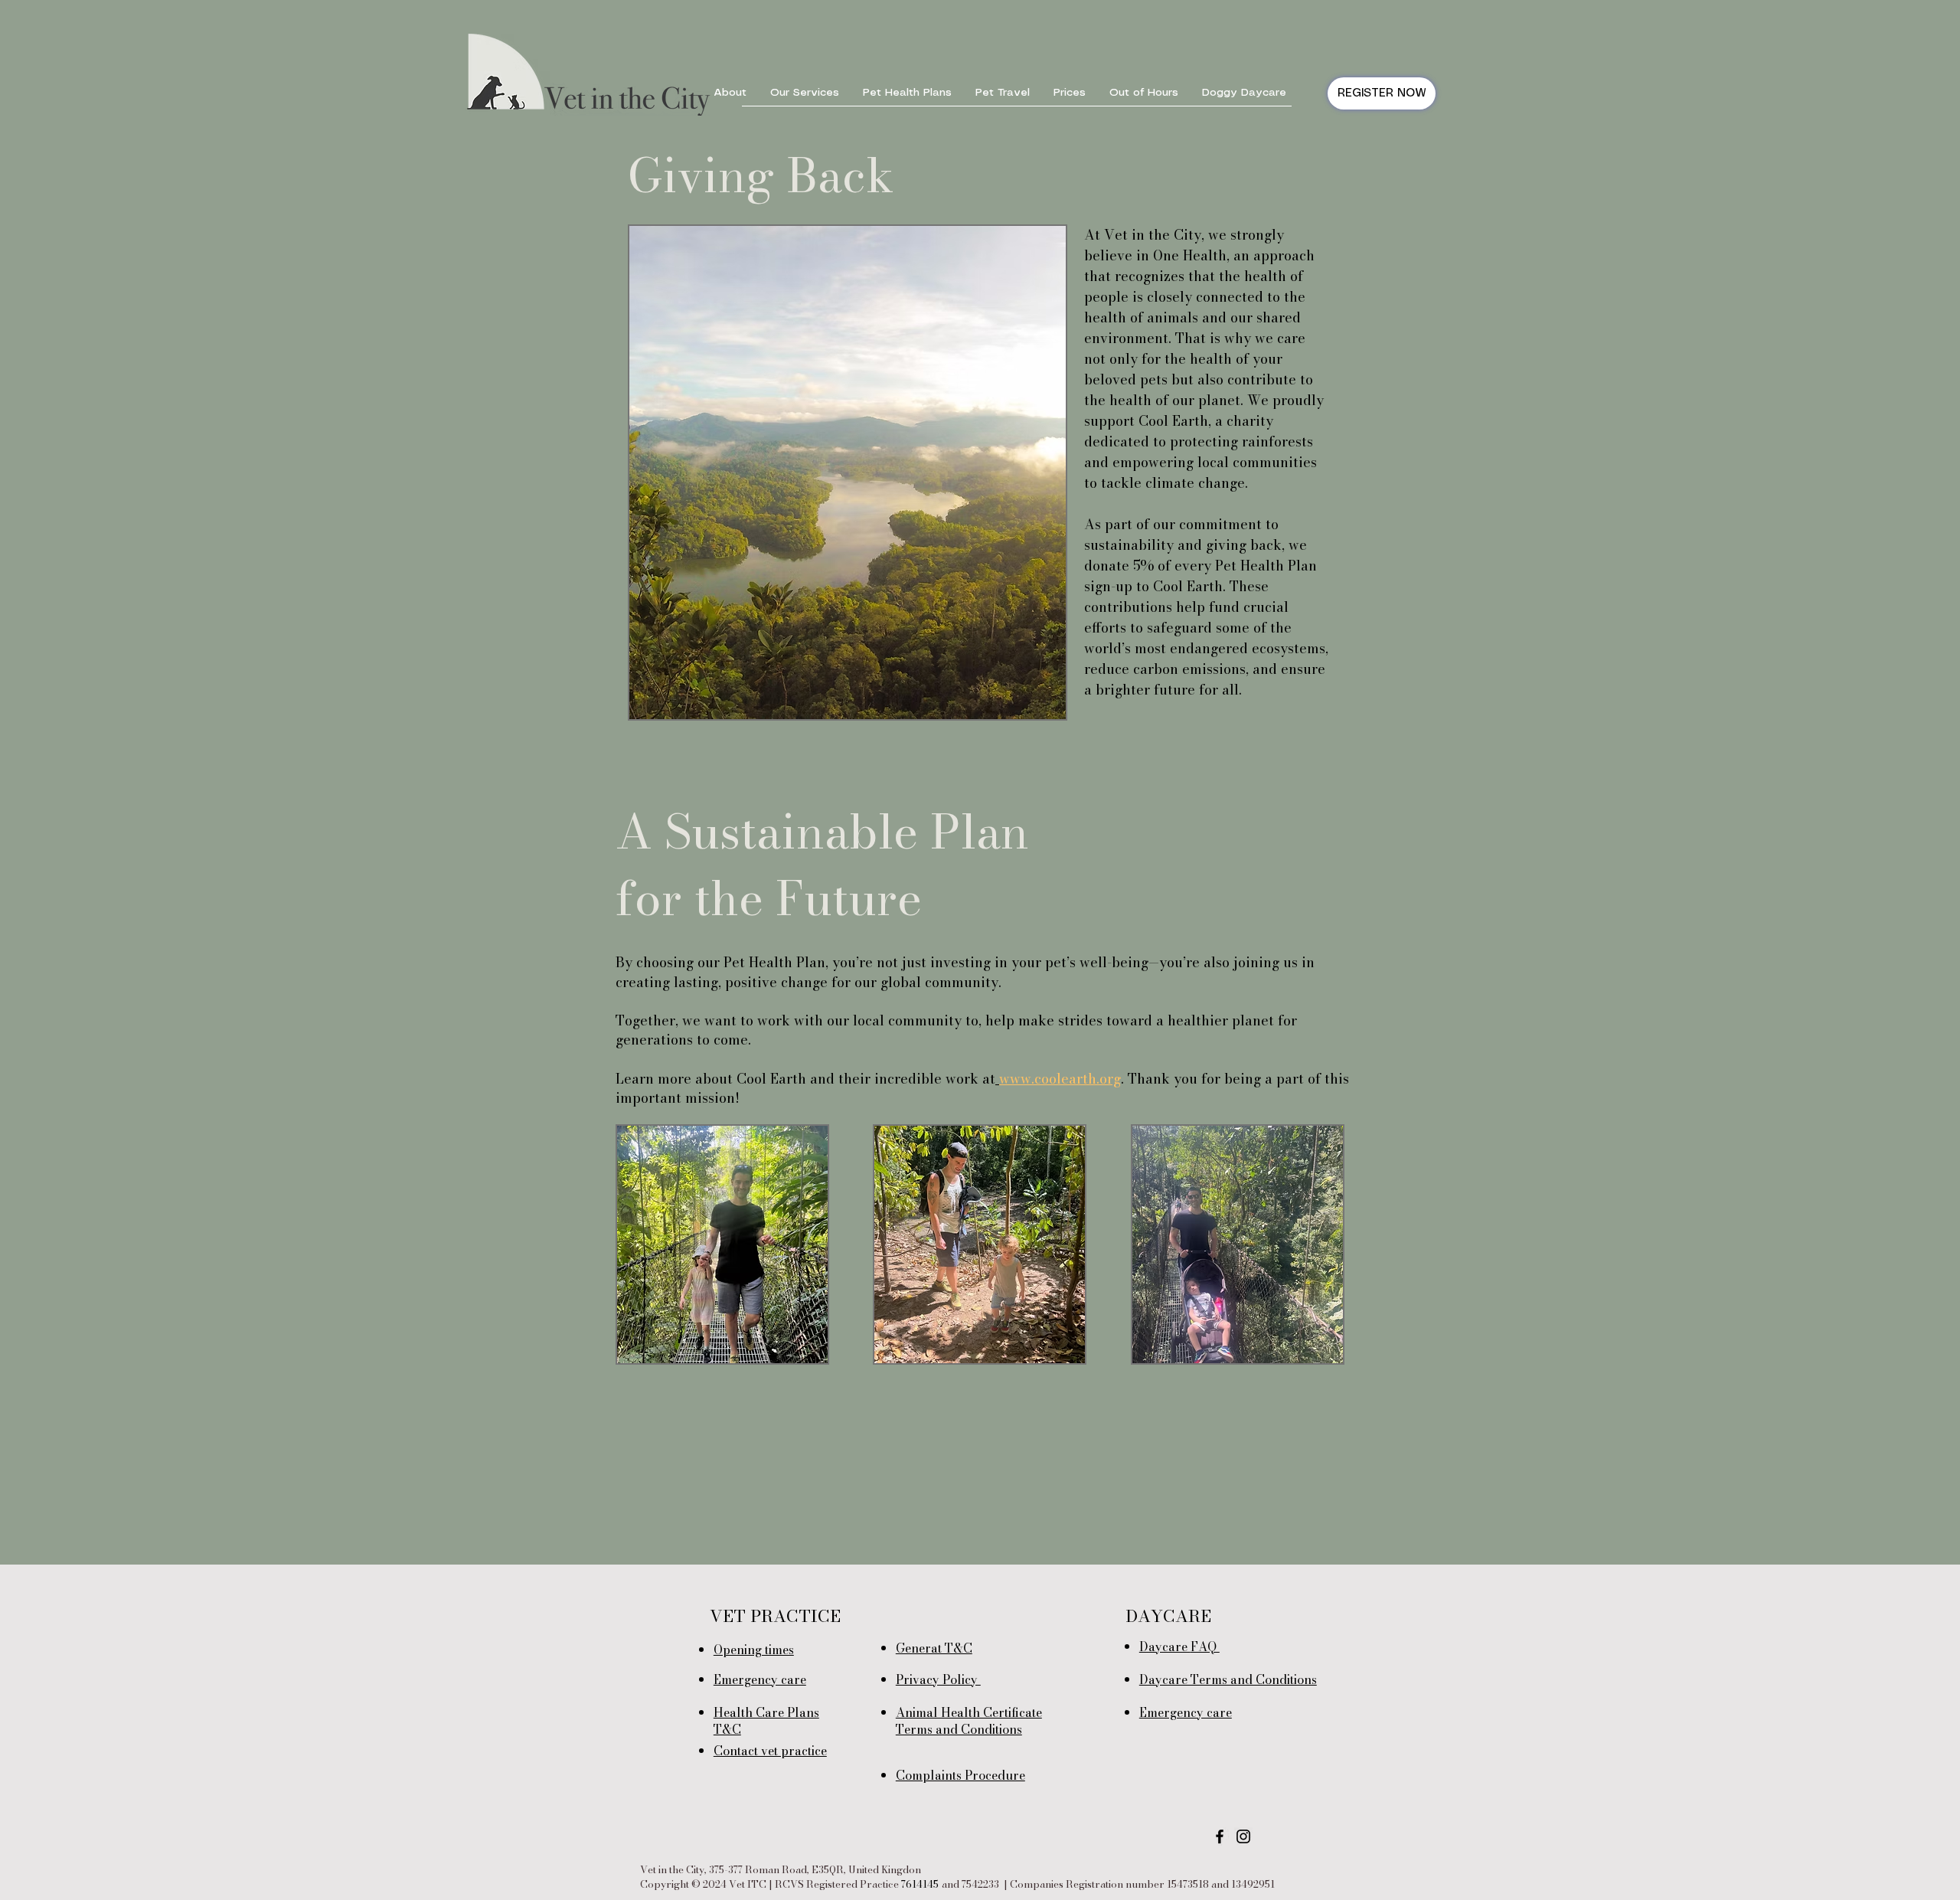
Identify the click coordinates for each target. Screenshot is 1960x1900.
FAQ (1205, 1647)
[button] (730, 93)
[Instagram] (1243, 1836)
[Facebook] (1220, 1836)
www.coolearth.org (1060, 1079)
